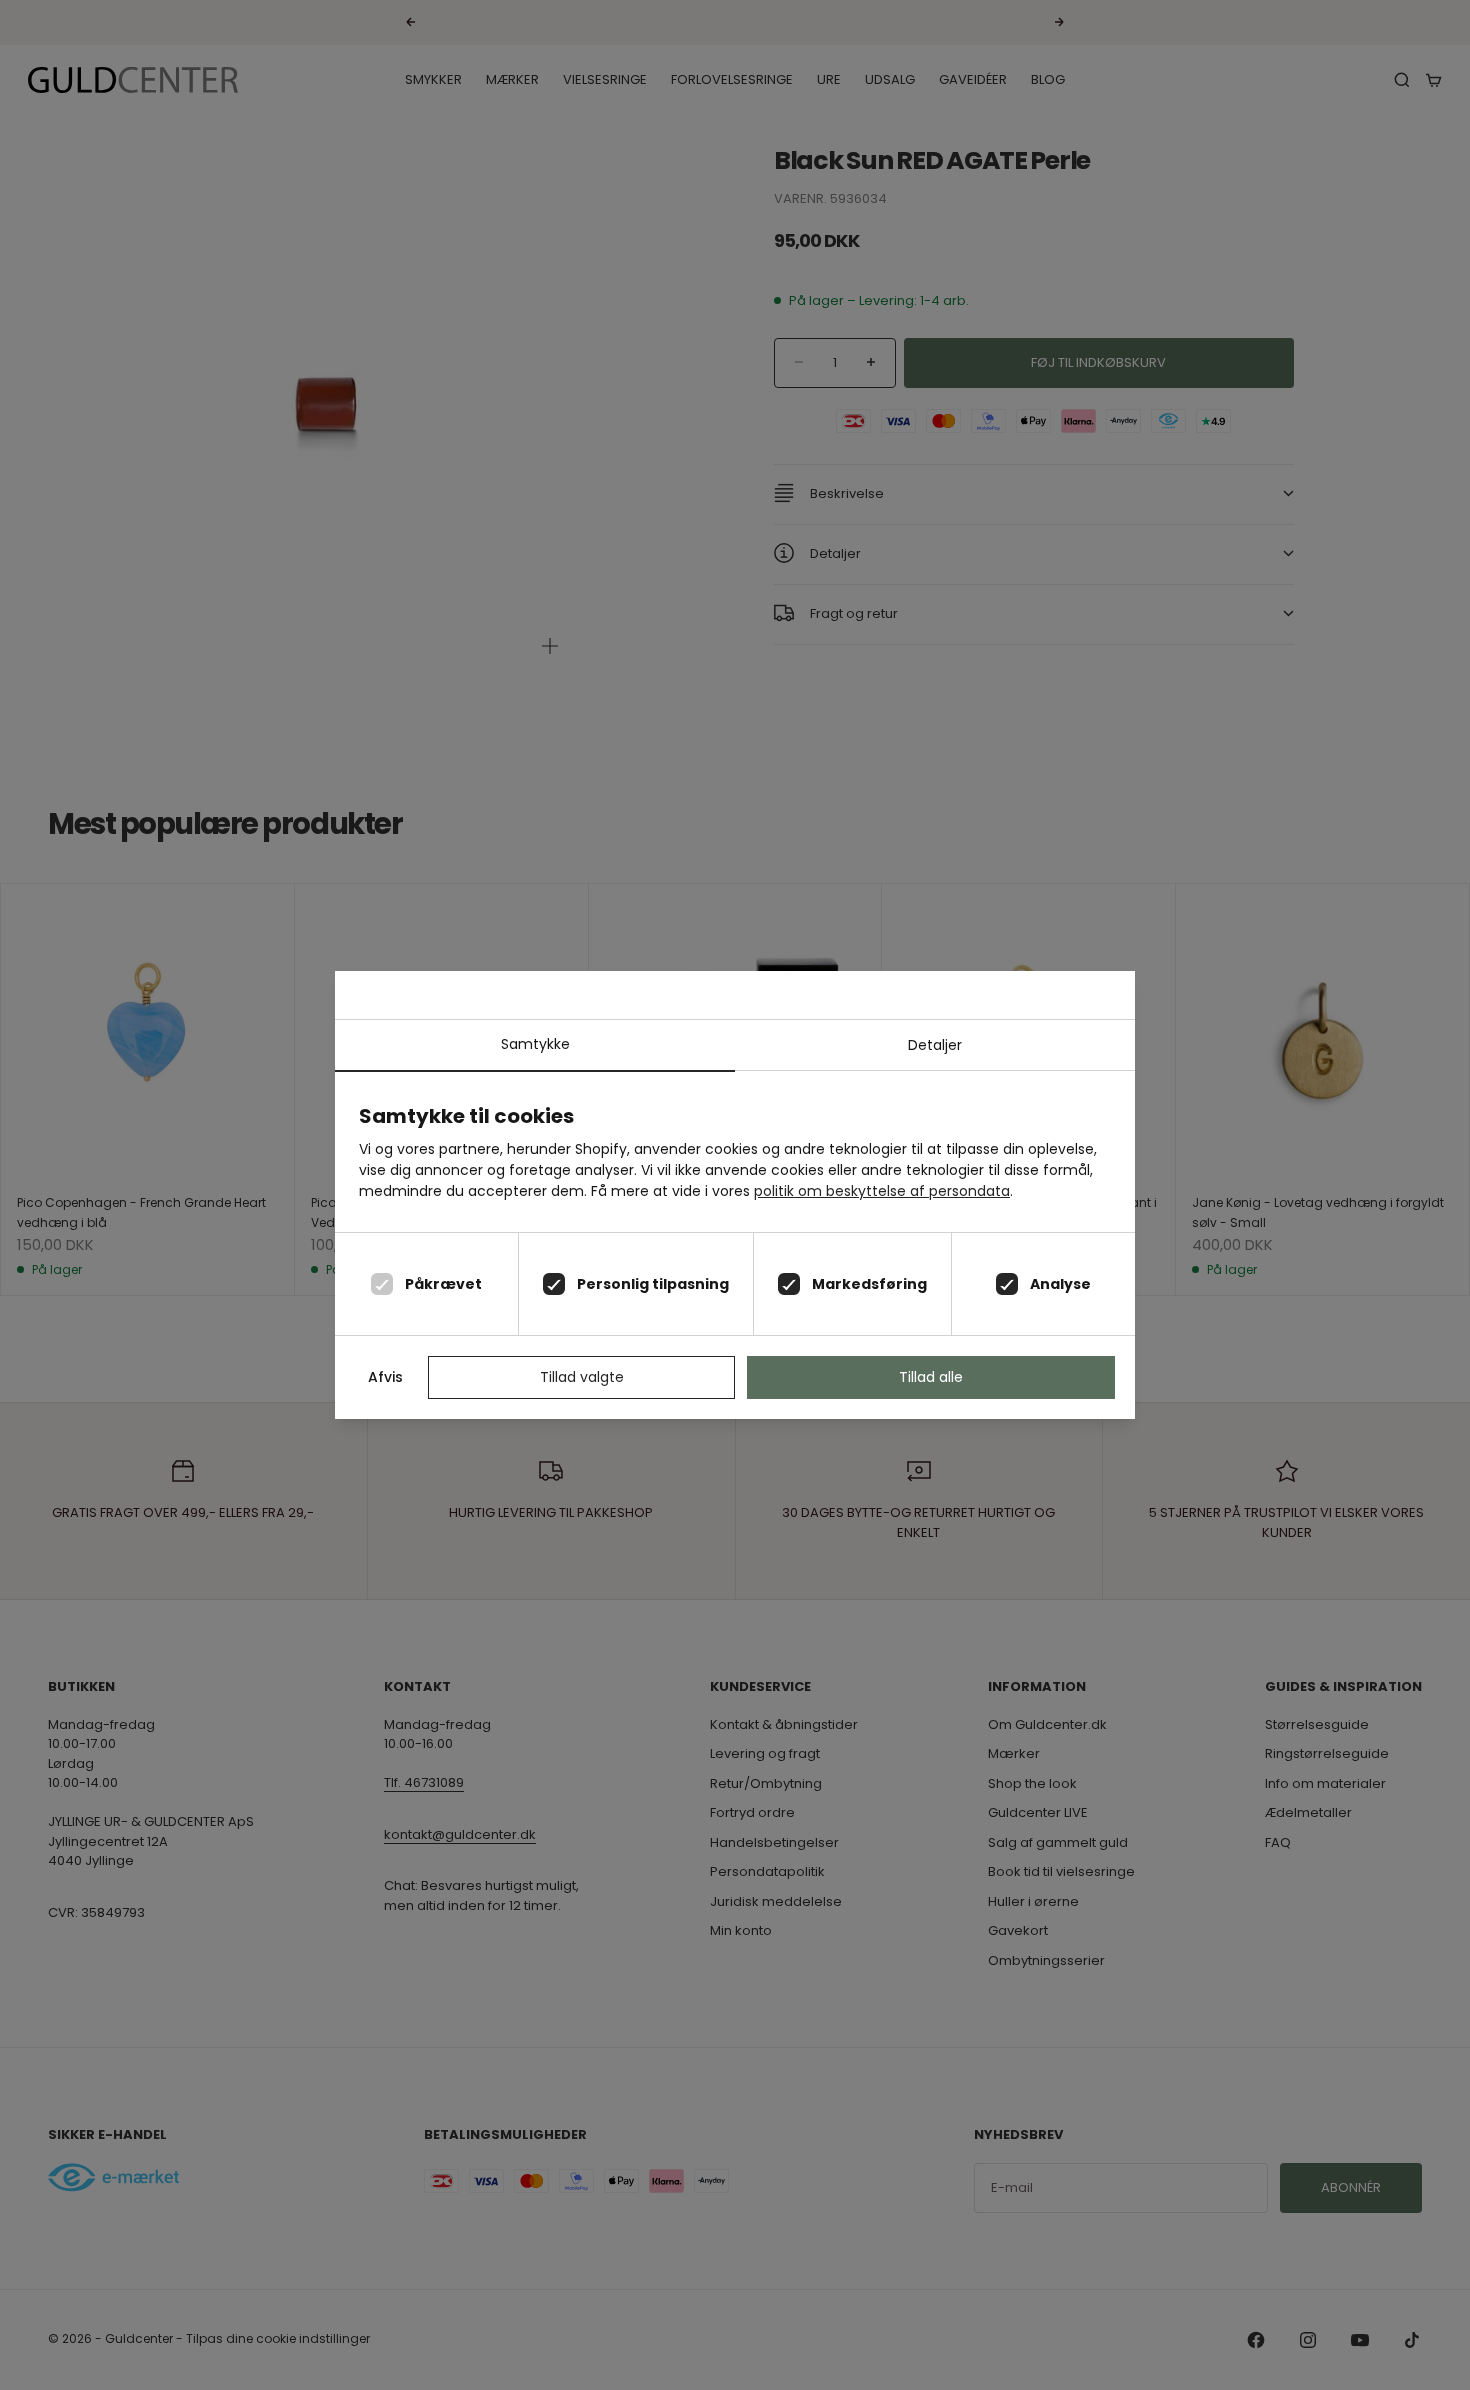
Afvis (385, 1377)
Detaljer (935, 1045)
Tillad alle (931, 1377)
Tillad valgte (582, 1377)
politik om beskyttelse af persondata (882, 1191)
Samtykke (535, 1044)
